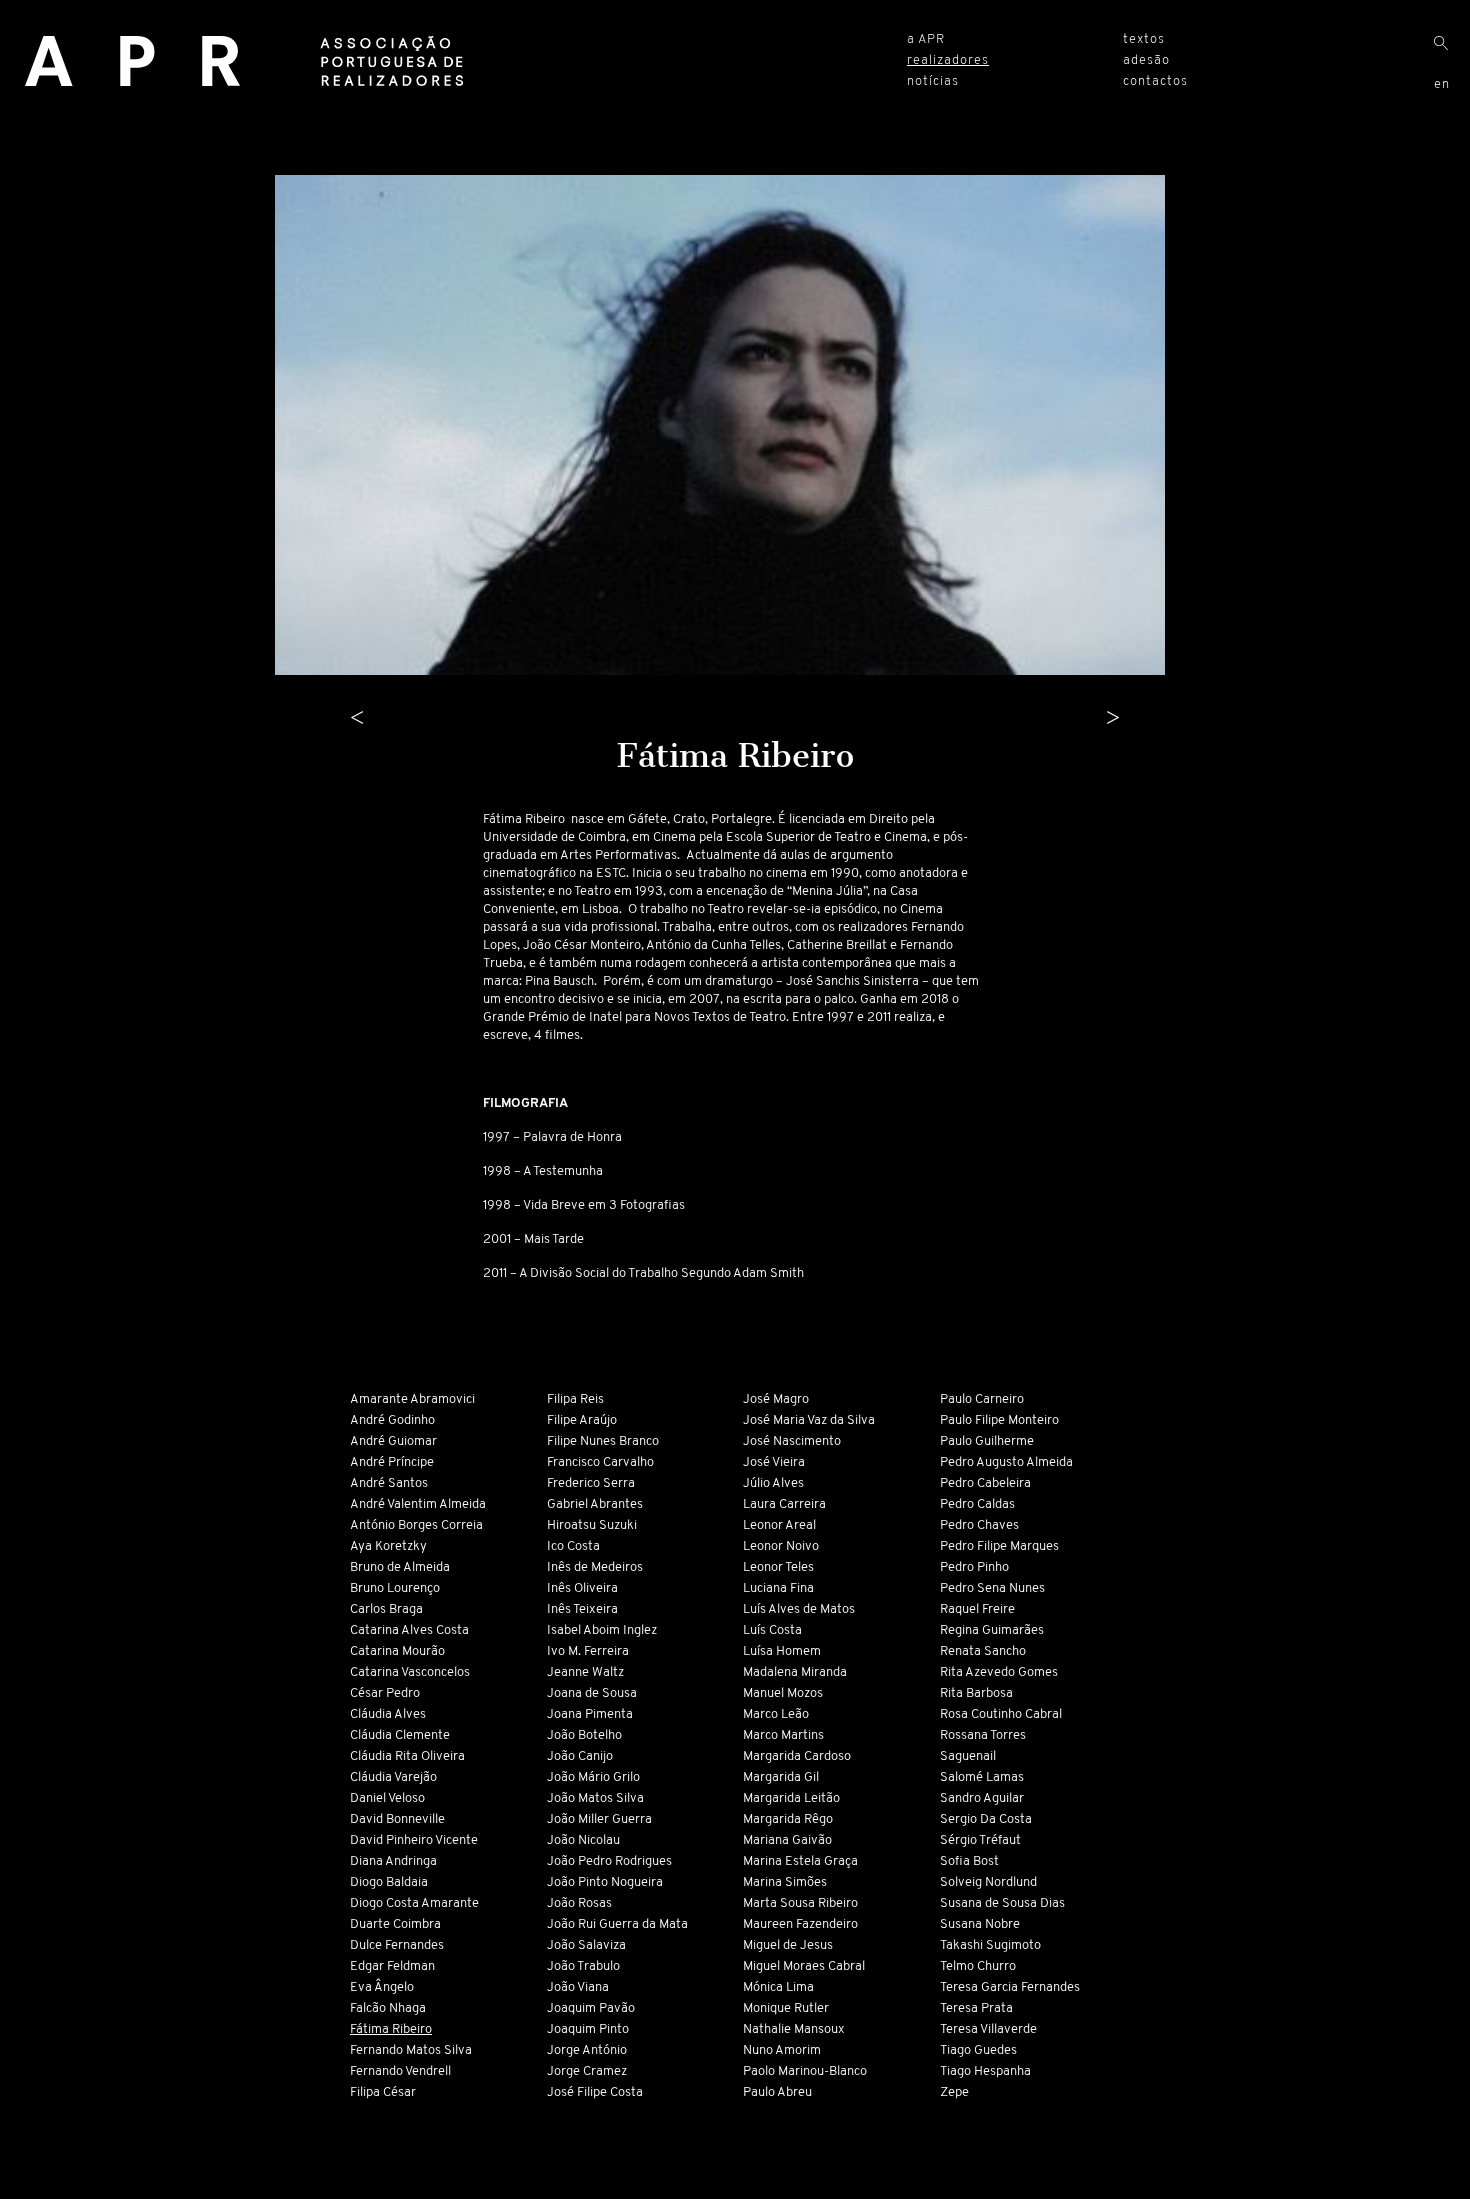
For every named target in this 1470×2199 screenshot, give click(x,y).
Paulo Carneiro (982, 1399)
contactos (1155, 81)
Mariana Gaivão (787, 1840)
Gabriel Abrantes (595, 1504)
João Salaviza (586, 1945)
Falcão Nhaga (388, 2008)
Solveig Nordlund (988, 1882)
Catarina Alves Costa (409, 1630)
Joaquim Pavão (591, 2008)
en (1442, 84)
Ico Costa (573, 1546)
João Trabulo (583, 1966)
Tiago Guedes (978, 2050)
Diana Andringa (393, 1861)
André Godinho (392, 1420)
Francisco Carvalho (600, 1462)
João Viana (578, 1987)
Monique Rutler (786, 2008)
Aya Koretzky (388, 1546)
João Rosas (579, 1903)
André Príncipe (392, 1462)
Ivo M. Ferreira (588, 1651)
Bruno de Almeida (400, 1567)
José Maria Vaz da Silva (809, 1420)
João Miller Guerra (599, 1819)
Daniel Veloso (387, 1798)
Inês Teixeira (582, 1609)
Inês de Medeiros (595, 1567)
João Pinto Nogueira (605, 1882)
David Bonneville (397, 1819)
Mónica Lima (778, 1987)
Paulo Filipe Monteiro (999, 1420)
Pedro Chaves (979, 1525)
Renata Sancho (983, 1651)
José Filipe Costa (595, 2092)
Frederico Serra (591, 1483)
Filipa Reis (575, 1399)
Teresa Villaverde (988, 2029)
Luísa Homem (782, 1651)
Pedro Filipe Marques (999, 1546)
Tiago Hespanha (985, 2071)
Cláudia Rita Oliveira (407, 1756)
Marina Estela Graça (800, 1861)
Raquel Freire (977, 1609)
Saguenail (968, 1756)
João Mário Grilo (593, 1777)
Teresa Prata (976, 2008)
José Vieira (774, 1462)
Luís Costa (772, 1630)
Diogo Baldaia (389, 1882)
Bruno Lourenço (395, 1588)
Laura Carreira (784, 1504)
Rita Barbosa (976, 1693)
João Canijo (580, 1756)
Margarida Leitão (791, 1798)
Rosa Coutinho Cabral (1001, 1714)
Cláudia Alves (388, 1714)
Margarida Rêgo (788, 1819)
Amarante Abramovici (412, 1399)
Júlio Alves (773, 1483)
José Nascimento (792, 1441)
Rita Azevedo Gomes (999, 1672)
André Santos (389, 1483)
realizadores (948, 60)
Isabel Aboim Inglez (602, 1630)
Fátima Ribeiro (391, 2029)
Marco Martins (783, 1735)
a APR (926, 39)
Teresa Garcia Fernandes (1010, 1987)
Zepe (954, 2092)
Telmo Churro (978, 1966)
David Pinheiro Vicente (414, 1840)
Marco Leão (776, 1714)
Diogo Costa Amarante (414, 1903)
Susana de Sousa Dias (1002, 1903)
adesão (1146, 60)
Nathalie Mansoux (794, 2029)
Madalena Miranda (795, 1672)
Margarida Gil (781, 1777)
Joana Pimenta (590, 1714)
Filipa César (383, 2092)
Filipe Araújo (582, 1420)
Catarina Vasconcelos (410, 1672)
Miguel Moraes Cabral (804, 1966)
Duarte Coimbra (395, 1924)
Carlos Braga (386, 1609)
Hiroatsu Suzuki (592, 1525)
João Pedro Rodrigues (609, 1861)
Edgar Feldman (392, 1966)
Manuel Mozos (783, 1693)
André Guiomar (393, 1441)
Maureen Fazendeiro (800, 1924)
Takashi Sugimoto (990, 1945)
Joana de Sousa (592, 1693)
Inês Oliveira (582, 1588)
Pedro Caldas (977, 1504)
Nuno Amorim (782, 2050)
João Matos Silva (595, 1798)
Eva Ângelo (382, 1987)
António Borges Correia (416, 1525)
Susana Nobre (980, 1924)
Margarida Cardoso (797, 1756)
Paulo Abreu (777, 2092)
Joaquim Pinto (588, 2029)
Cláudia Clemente (400, 1735)
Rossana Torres (983, 1735)
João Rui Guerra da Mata (617, 1924)
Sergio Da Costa (986, 1819)
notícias (933, 81)
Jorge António (587, 2050)
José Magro (776, 1399)
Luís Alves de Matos (799, 1609)
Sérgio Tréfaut (980, 1840)
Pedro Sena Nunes (992, 1588)
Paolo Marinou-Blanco (805, 2071)
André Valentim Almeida (418, 1504)
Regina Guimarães (992, 1630)
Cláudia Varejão (393, 1777)
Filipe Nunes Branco (603, 1441)
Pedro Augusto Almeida (1006, 1462)
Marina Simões (785, 1882)
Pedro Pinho (974, 1567)
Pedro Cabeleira (985, 1483)
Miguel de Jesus (788, 1945)
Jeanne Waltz (585, 1672)
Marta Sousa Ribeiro (800, 1903)
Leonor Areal (779, 1525)
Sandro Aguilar (982, 1798)
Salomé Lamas (982, 1777)
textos (1144, 39)
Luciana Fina (778, 1588)
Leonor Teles (778, 1567)
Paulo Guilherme (987, 1441)
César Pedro (385, 1693)
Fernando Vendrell (400, 2071)
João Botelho (584, 1735)
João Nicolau (583, 1840)
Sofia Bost (969, 1861)
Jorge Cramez (587, 2071)
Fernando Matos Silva (411, 2050)
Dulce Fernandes (397, 1945)
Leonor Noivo (781, 1546)
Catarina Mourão (397, 1651)
